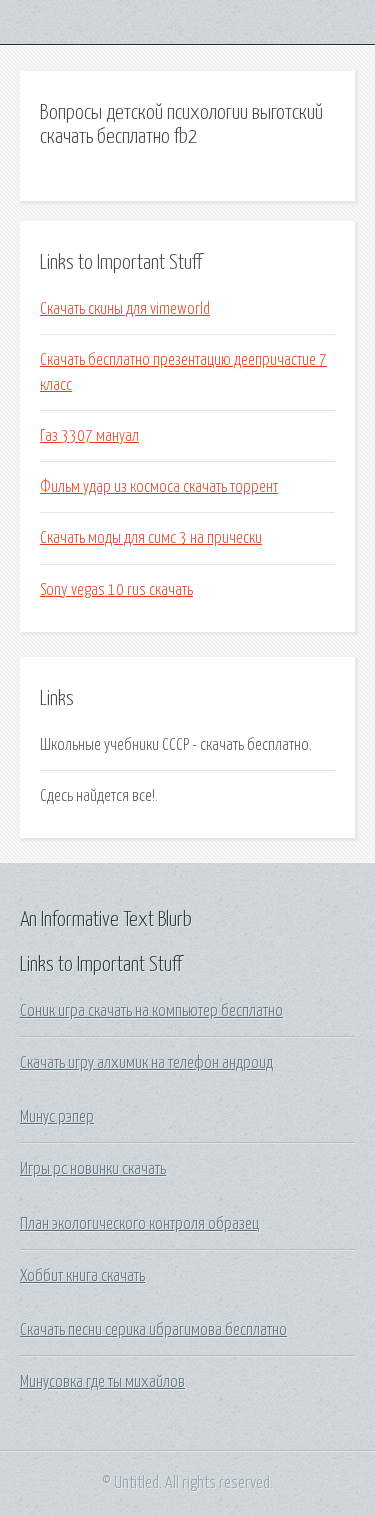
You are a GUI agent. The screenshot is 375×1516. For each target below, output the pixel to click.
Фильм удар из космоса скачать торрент (159, 487)
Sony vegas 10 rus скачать (116, 590)
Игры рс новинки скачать (93, 1169)
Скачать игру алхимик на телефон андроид (146, 1063)
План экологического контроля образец (139, 1224)
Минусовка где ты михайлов (102, 1382)
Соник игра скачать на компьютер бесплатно (151, 1011)
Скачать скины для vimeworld (125, 309)
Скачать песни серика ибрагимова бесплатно (153, 1330)
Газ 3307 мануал (89, 436)
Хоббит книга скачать (82, 1276)
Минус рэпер (57, 1117)
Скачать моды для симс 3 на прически (151, 538)
